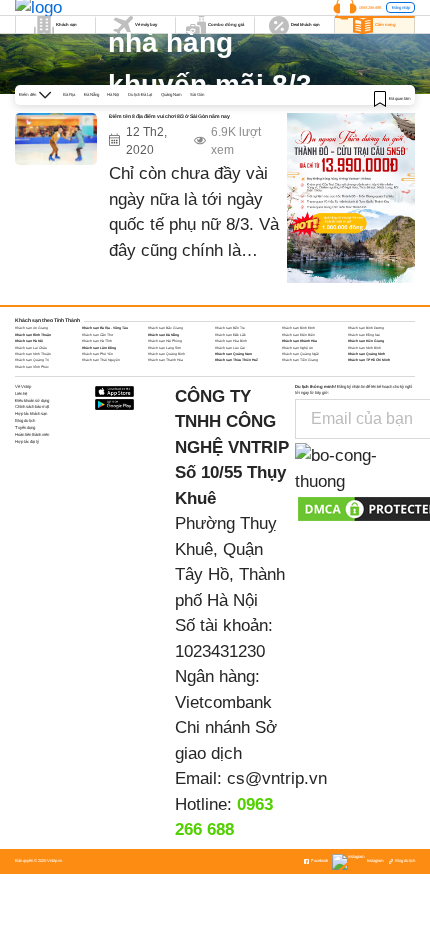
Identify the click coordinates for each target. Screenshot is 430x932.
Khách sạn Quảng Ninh (366, 354)
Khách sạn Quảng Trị (32, 360)
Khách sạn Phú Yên (97, 354)
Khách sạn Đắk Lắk (230, 335)
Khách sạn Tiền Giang (300, 360)
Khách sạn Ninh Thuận (33, 354)
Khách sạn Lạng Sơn (164, 348)
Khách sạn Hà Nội (29, 341)
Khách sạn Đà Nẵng (163, 335)
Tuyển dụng (25, 427)
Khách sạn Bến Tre (230, 328)
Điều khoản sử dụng (32, 400)
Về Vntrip (23, 386)
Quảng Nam (171, 94)
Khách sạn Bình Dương (366, 328)
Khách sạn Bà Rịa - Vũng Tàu (105, 328)
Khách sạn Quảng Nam (233, 354)
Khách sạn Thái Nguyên (101, 360)
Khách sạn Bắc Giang (165, 328)
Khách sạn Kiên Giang (366, 341)
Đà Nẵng (91, 94)
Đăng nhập (401, 7)
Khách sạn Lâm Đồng (99, 348)
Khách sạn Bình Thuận (33, 335)
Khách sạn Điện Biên (298, 335)
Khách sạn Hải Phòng (165, 341)
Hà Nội (113, 94)
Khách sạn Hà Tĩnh (97, 341)
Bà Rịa (69, 94)
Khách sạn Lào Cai (230, 348)
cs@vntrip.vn (277, 778)
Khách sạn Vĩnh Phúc (32, 367)
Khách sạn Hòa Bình (231, 341)
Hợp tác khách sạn (31, 413)
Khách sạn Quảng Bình (166, 354)
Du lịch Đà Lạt (140, 94)
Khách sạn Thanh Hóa (165, 360)
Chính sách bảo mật (32, 406)
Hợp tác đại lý (27, 441)
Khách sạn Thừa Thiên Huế (236, 360)
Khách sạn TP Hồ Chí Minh (369, 360)
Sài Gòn (197, 94)
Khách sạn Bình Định (298, 328)
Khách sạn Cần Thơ (97, 335)
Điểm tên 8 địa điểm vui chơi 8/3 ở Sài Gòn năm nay (169, 116)
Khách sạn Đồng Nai (364, 335)
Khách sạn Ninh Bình (364, 348)
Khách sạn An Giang (31, 328)
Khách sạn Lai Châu (31, 348)
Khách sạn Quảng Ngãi (300, 354)
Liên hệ (21, 393)
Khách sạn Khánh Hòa (299, 341)
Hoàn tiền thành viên (32, 434)
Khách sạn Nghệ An (297, 348)
